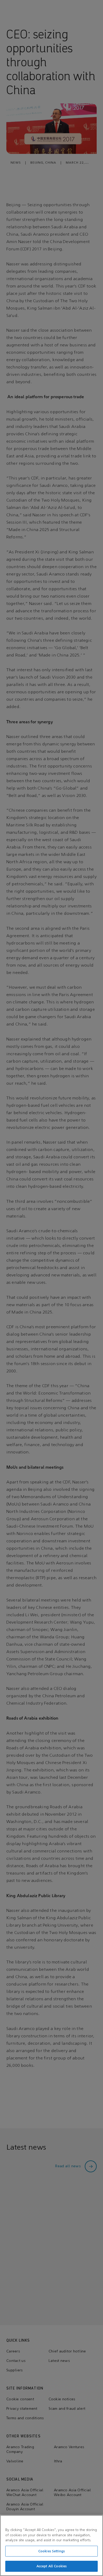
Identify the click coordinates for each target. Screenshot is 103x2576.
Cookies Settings (51, 2551)
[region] (51, 2545)
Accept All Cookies (51, 2566)
